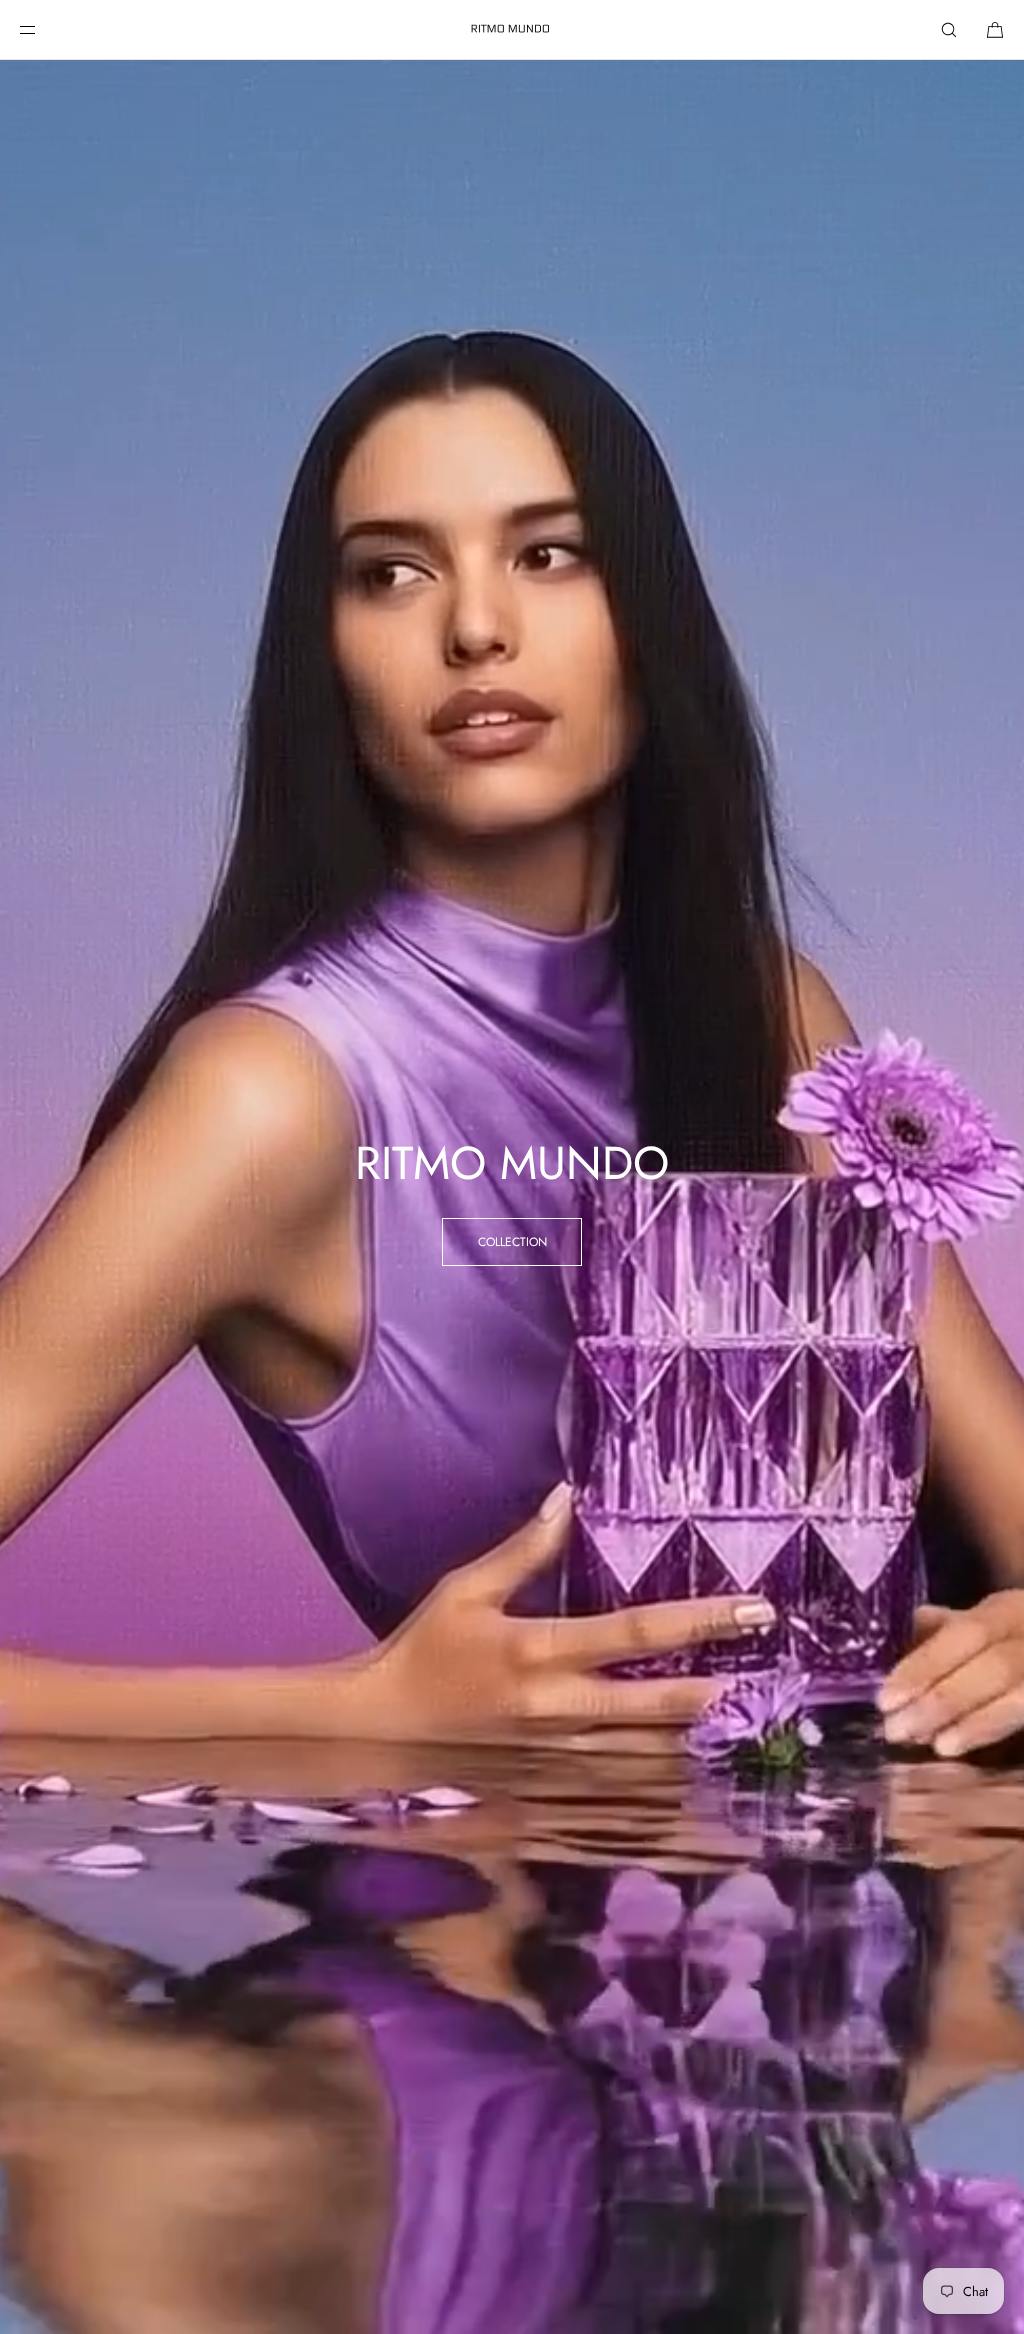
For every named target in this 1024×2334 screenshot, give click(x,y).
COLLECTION (512, 1242)
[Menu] (44, 29)
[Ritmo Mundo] (512, 30)
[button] (949, 29)
